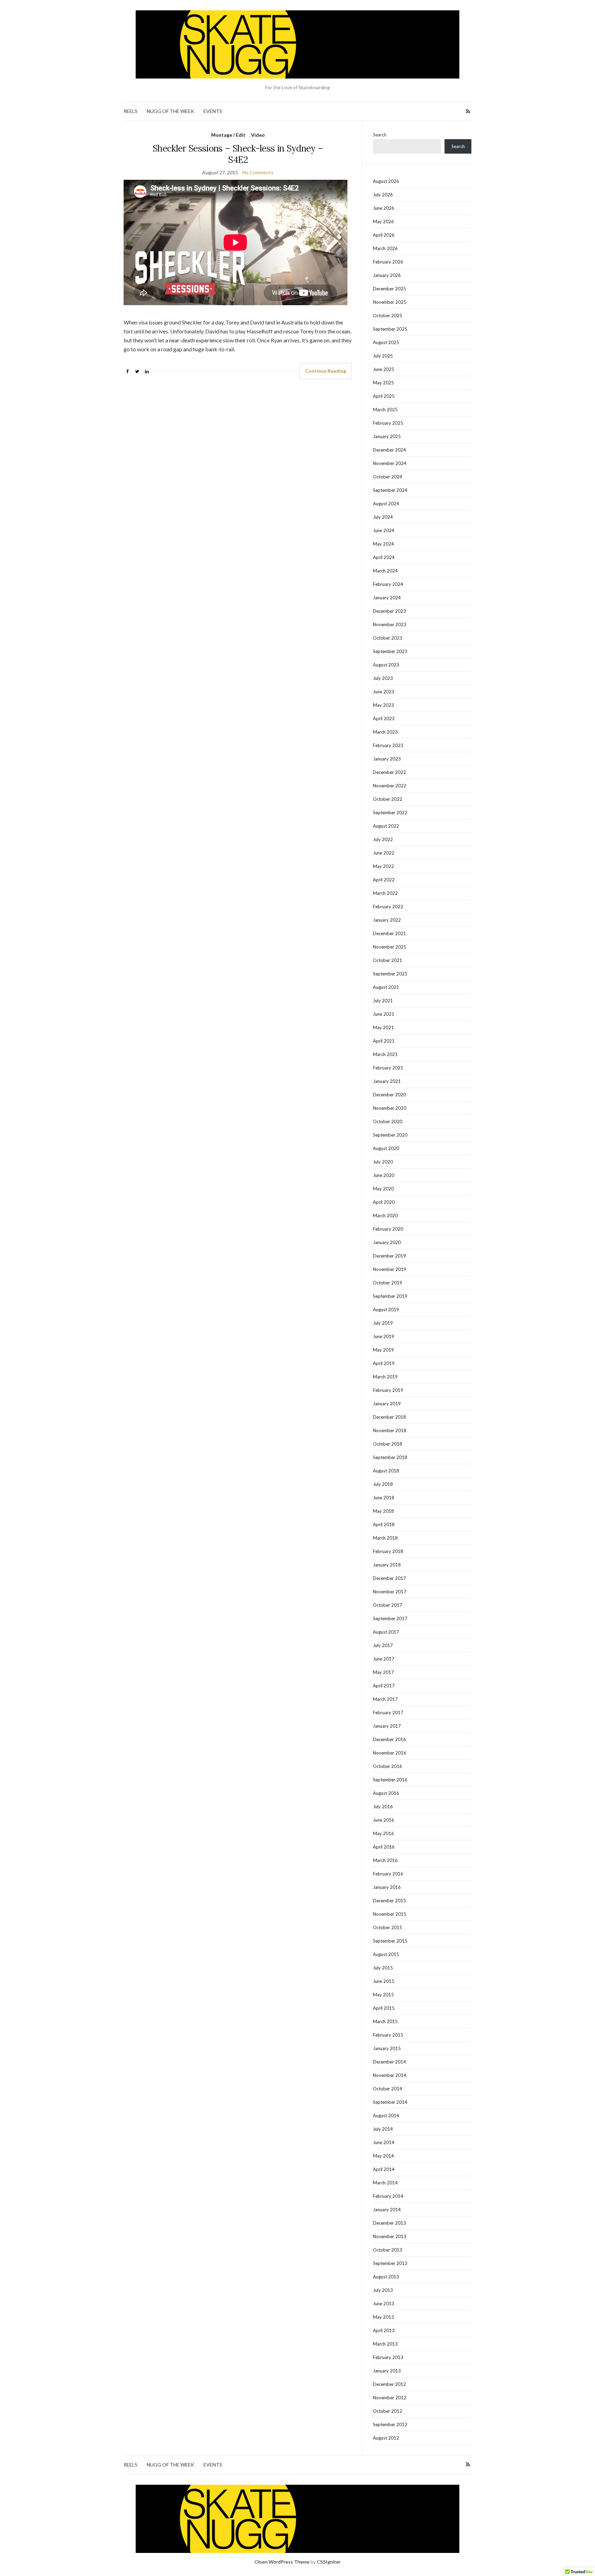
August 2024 (386, 504)
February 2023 (388, 745)
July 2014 (383, 2129)
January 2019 (387, 1404)
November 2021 (390, 947)
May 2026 (383, 221)
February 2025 (388, 423)
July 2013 (383, 2290)
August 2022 (386, 826)
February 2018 (388, 1551)
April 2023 (384, 718)
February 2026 (388, 262)
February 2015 (388, 2035)
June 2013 (384, 2304)
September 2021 (390, 974)
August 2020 (386, 1148)
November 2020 (390, 1108)
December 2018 (389, 1417)
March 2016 (385, 1860)
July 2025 (383, 356)
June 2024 (384, 530)
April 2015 (384, 2008)
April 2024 (384, 557)
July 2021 (383, 1001)
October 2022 (388, 799)
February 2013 (388, 2357)
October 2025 (388, 315)
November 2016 (390, 1753)
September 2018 (390, 1457)
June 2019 (384, 1336)
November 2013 (390, 2236)
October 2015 (388, 1927)
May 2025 (383, 383)
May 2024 (383, 544)
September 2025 (390, 329)
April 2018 (384, 1524)
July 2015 (383, 1968)
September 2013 (390, 2263)
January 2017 (387, 1726)
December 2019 (389, 1256)
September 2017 (390, 1618)
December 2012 (389, 2384)
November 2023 (390, 624)
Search (380, 135)
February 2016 (388, 1874)
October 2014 (388, 2089)
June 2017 (384, 1659)
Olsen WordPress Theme (282, 2562)
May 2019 (383, 1350)
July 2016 (383, 1807)
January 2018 (387, 1565)
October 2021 (388, 960)
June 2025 (384, 369)
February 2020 (388, 1229)
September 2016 (390, 1780)
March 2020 (385, 1215)
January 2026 (387, 275)
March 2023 (385, 732)
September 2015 (390, 1941)
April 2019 (384, 1363)
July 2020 (383, 1162)
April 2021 (384, 1041)
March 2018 (385, 1538)
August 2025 (386, 342)
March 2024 (385, 571)
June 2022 (384, 853)
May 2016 (383, 1833)
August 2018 (386, 1471)
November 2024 (390, 463)
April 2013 (384, 2330)
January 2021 (387, 1081)
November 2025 (390, 302)
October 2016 (388, 1766)
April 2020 (384, 1202)
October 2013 (388, 2250)
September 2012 (390, 2424)
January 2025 (387, 436)
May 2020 (383, 1189)
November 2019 (390, 1269)
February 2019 (388, 1390)
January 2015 (387, 2048)
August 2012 (386, 2438)
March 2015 (385, 2021)
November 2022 (390, 786)
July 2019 (383, 1323)
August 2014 (386, 2115)
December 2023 (389, 611)
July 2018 (383, 1484)
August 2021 (386, 987)
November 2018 (390, 1430)
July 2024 (383, 517)
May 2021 (383, 1027)
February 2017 (388, 1713)
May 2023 (383, 705)
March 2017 (385, 1699)
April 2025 (384, 396)
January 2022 (387, 920)
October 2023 (388, 638)
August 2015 (386, 1954)
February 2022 (388, 907)
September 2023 (390, 651)
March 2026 (385, 248)
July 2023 (383, 678)
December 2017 (389, 1578)
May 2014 (383, 2156)
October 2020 (388, 1121)
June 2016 (384, 1820)
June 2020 (384, 1175)
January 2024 (387, 598)
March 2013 (385, 2344)
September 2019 (390, 1296)
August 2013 (386, 2277)
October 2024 (388, 477)
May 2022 (383, 866)
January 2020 (387, 1242)
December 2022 (389, 772)
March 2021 (385, 1054)
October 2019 (388, 1283)
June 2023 (384, 692)
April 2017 (384, 1686)
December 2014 (389, 2062)
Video (258, 135)
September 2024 (390, 490)
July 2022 (383, 839)
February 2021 (388, 1068)
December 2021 (389, 933)
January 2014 (387, 2210)
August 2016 (386, 1793)
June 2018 (384, 1498)
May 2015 (383, 1995)
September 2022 (390, 813)
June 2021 (384, 1014)
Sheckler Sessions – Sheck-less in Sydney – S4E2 (238, 154)
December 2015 (389, 1901)
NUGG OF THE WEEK (170, 111)
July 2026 (383, 195)
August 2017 (386, 1632)
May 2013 (383, 2317)
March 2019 (385, 1377)
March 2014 (385, 2183)
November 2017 (390, 1592)
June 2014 (384, 2142)
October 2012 (388, 2411)
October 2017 (388, 1605)
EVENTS (213, 111)
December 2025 (389, 289)
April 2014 (384, 2169)
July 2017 (383, 1645)
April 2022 (384, 880)
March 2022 (385, 893)
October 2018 (388, 1444)
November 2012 (390, 2398)
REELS (131, 111)
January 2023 (387, 759)
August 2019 (386, 1310)
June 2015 (384, 1981)
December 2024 (389, 450)
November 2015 (390, 1914)
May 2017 (383, 1672)
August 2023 (386, 665)
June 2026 (384, 208)
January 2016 (387, 1887)
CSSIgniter (329, 2562)
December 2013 (389, 2223)
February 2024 (388, 584)
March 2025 (385, 410)
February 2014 (388, 2196)
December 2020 (389, 1095)
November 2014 (390, 2075)
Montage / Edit (228, 135)
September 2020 (390, 1135)
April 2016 (384, 1847)
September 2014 (390, 2102)
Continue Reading (326, 371)
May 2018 (383, 1511)
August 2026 (386, 181)
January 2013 (387, 2371)
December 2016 (389, 1739)
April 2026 (384, 235)
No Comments (258, 172)
